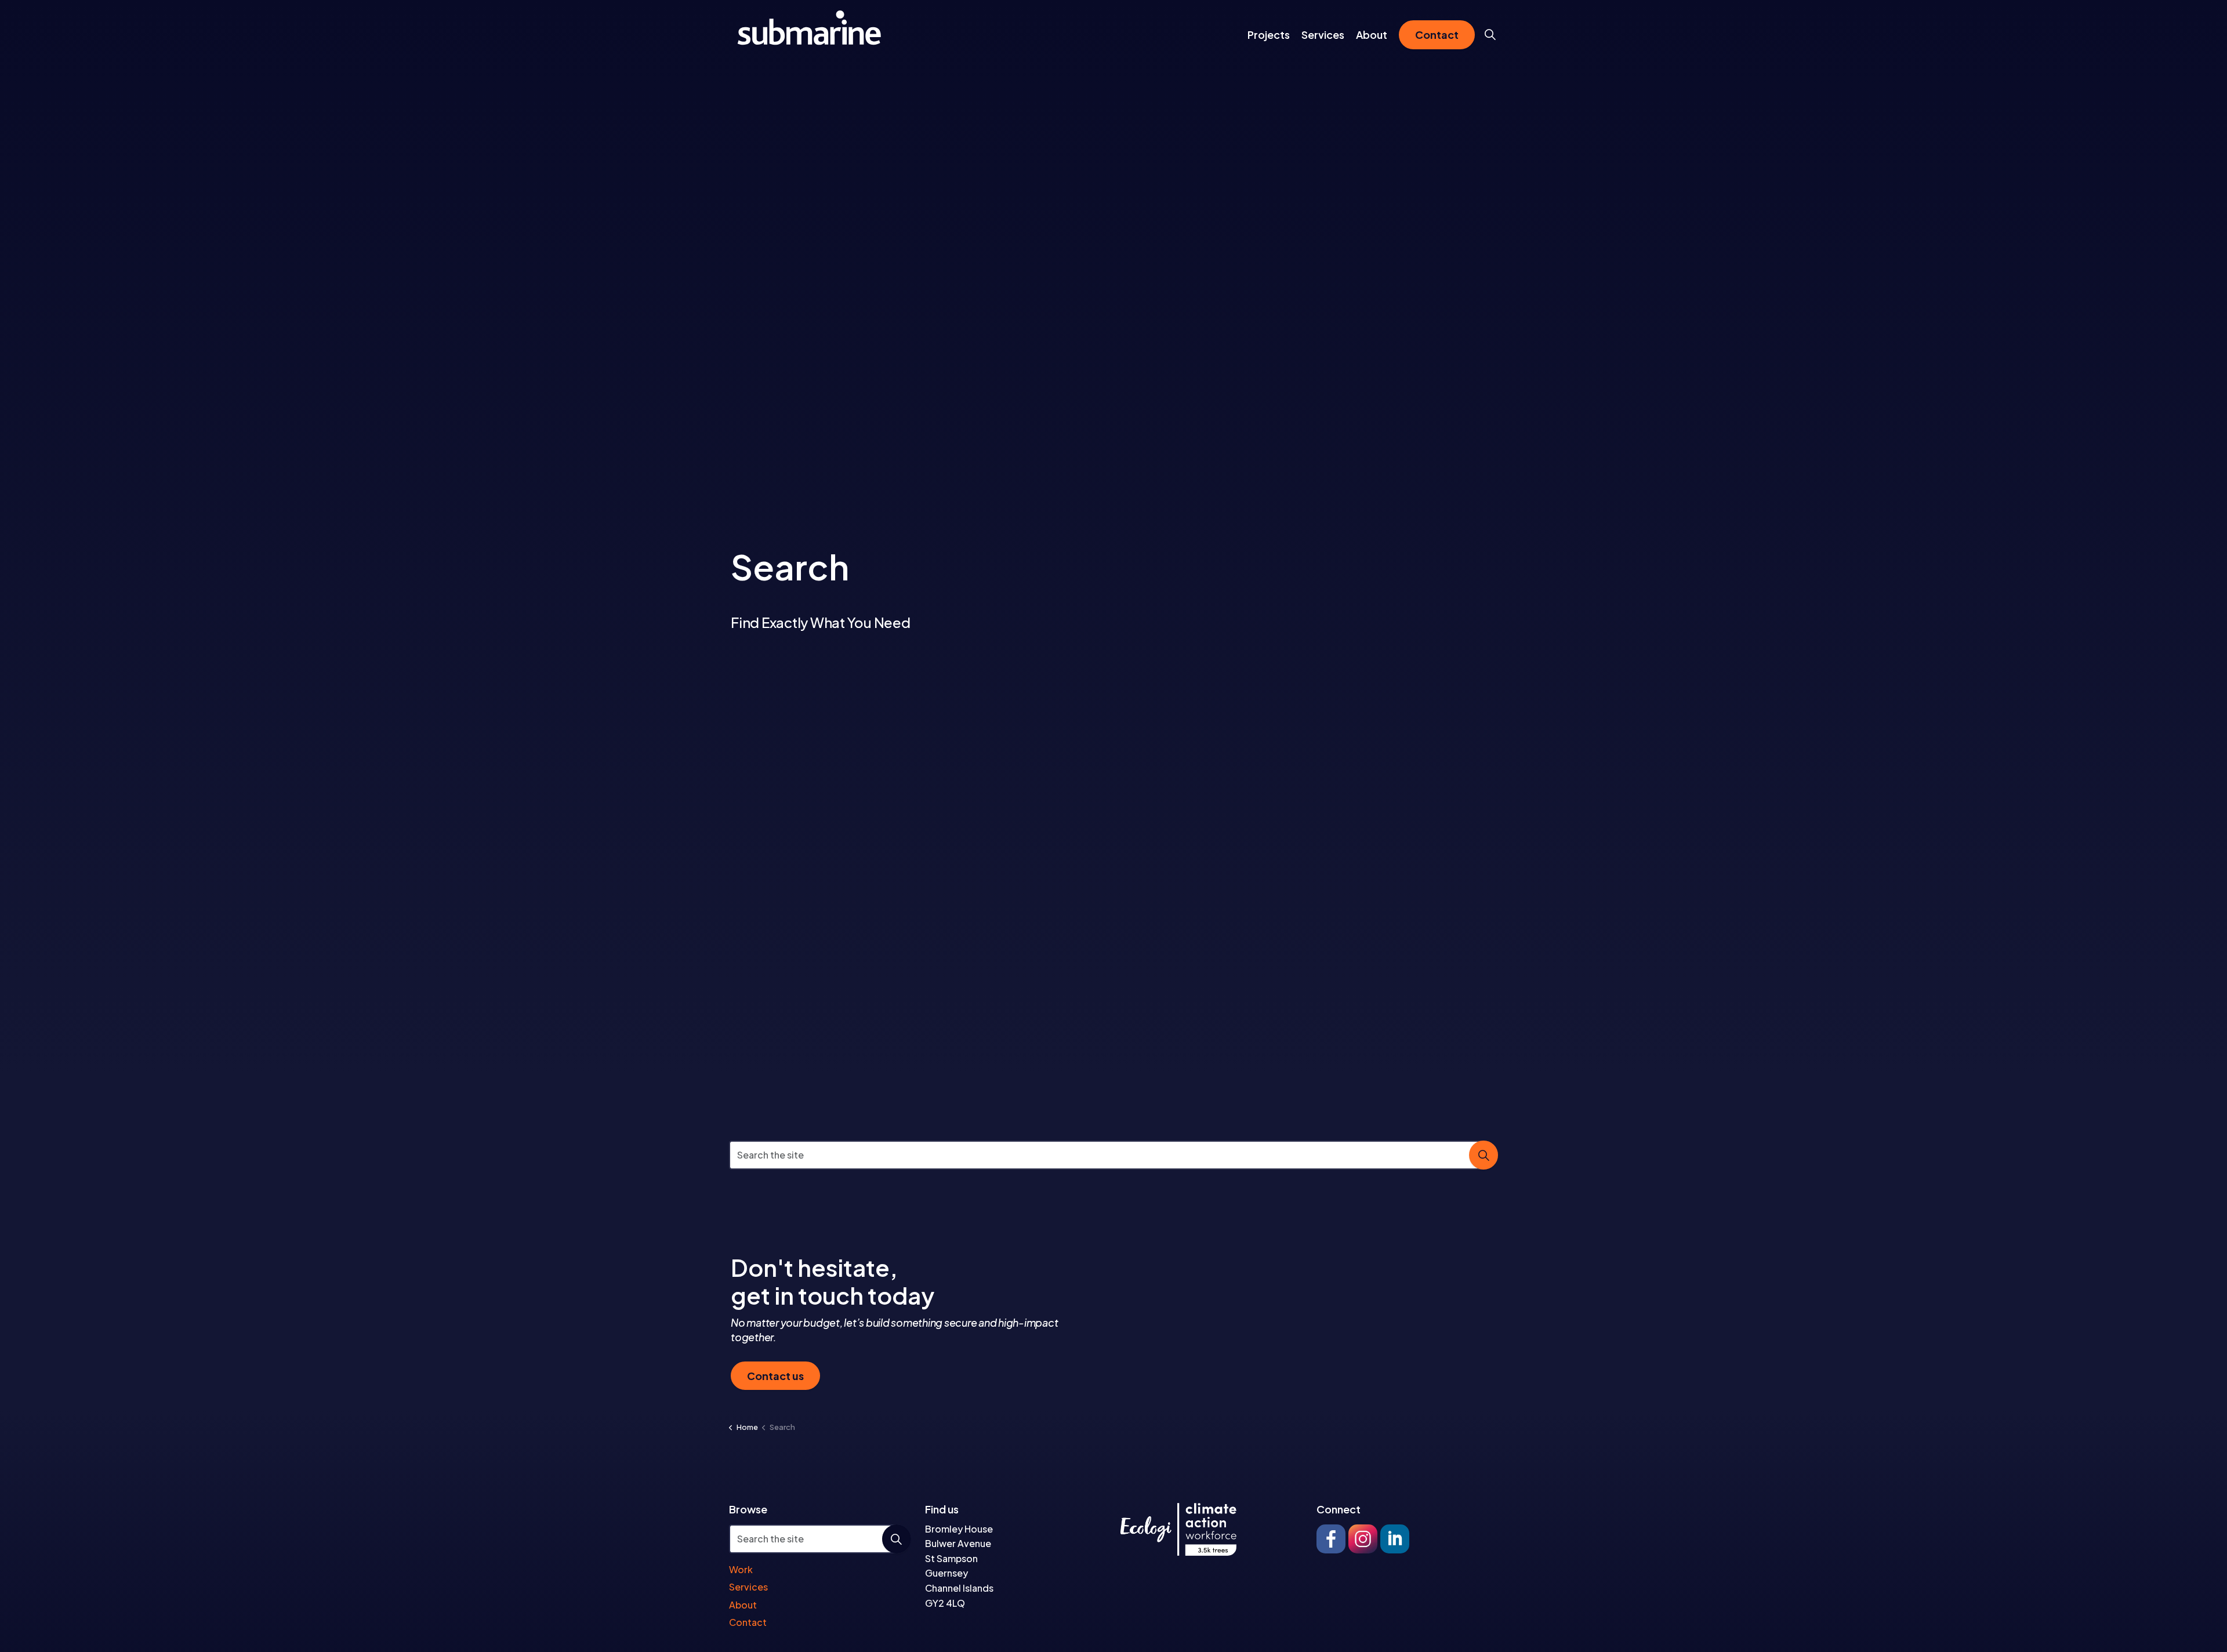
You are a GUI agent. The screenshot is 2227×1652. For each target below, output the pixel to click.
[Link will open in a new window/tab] (1331, 1539)
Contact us (775, 1376)
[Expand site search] (1490, 35)
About (1372, 35)
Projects (1269, 35)
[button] (1484, 1155)
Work (741, 1569)
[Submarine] (810, 28)
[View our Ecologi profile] (1178, 1529)
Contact (1437, 35)
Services (1323, 35)
